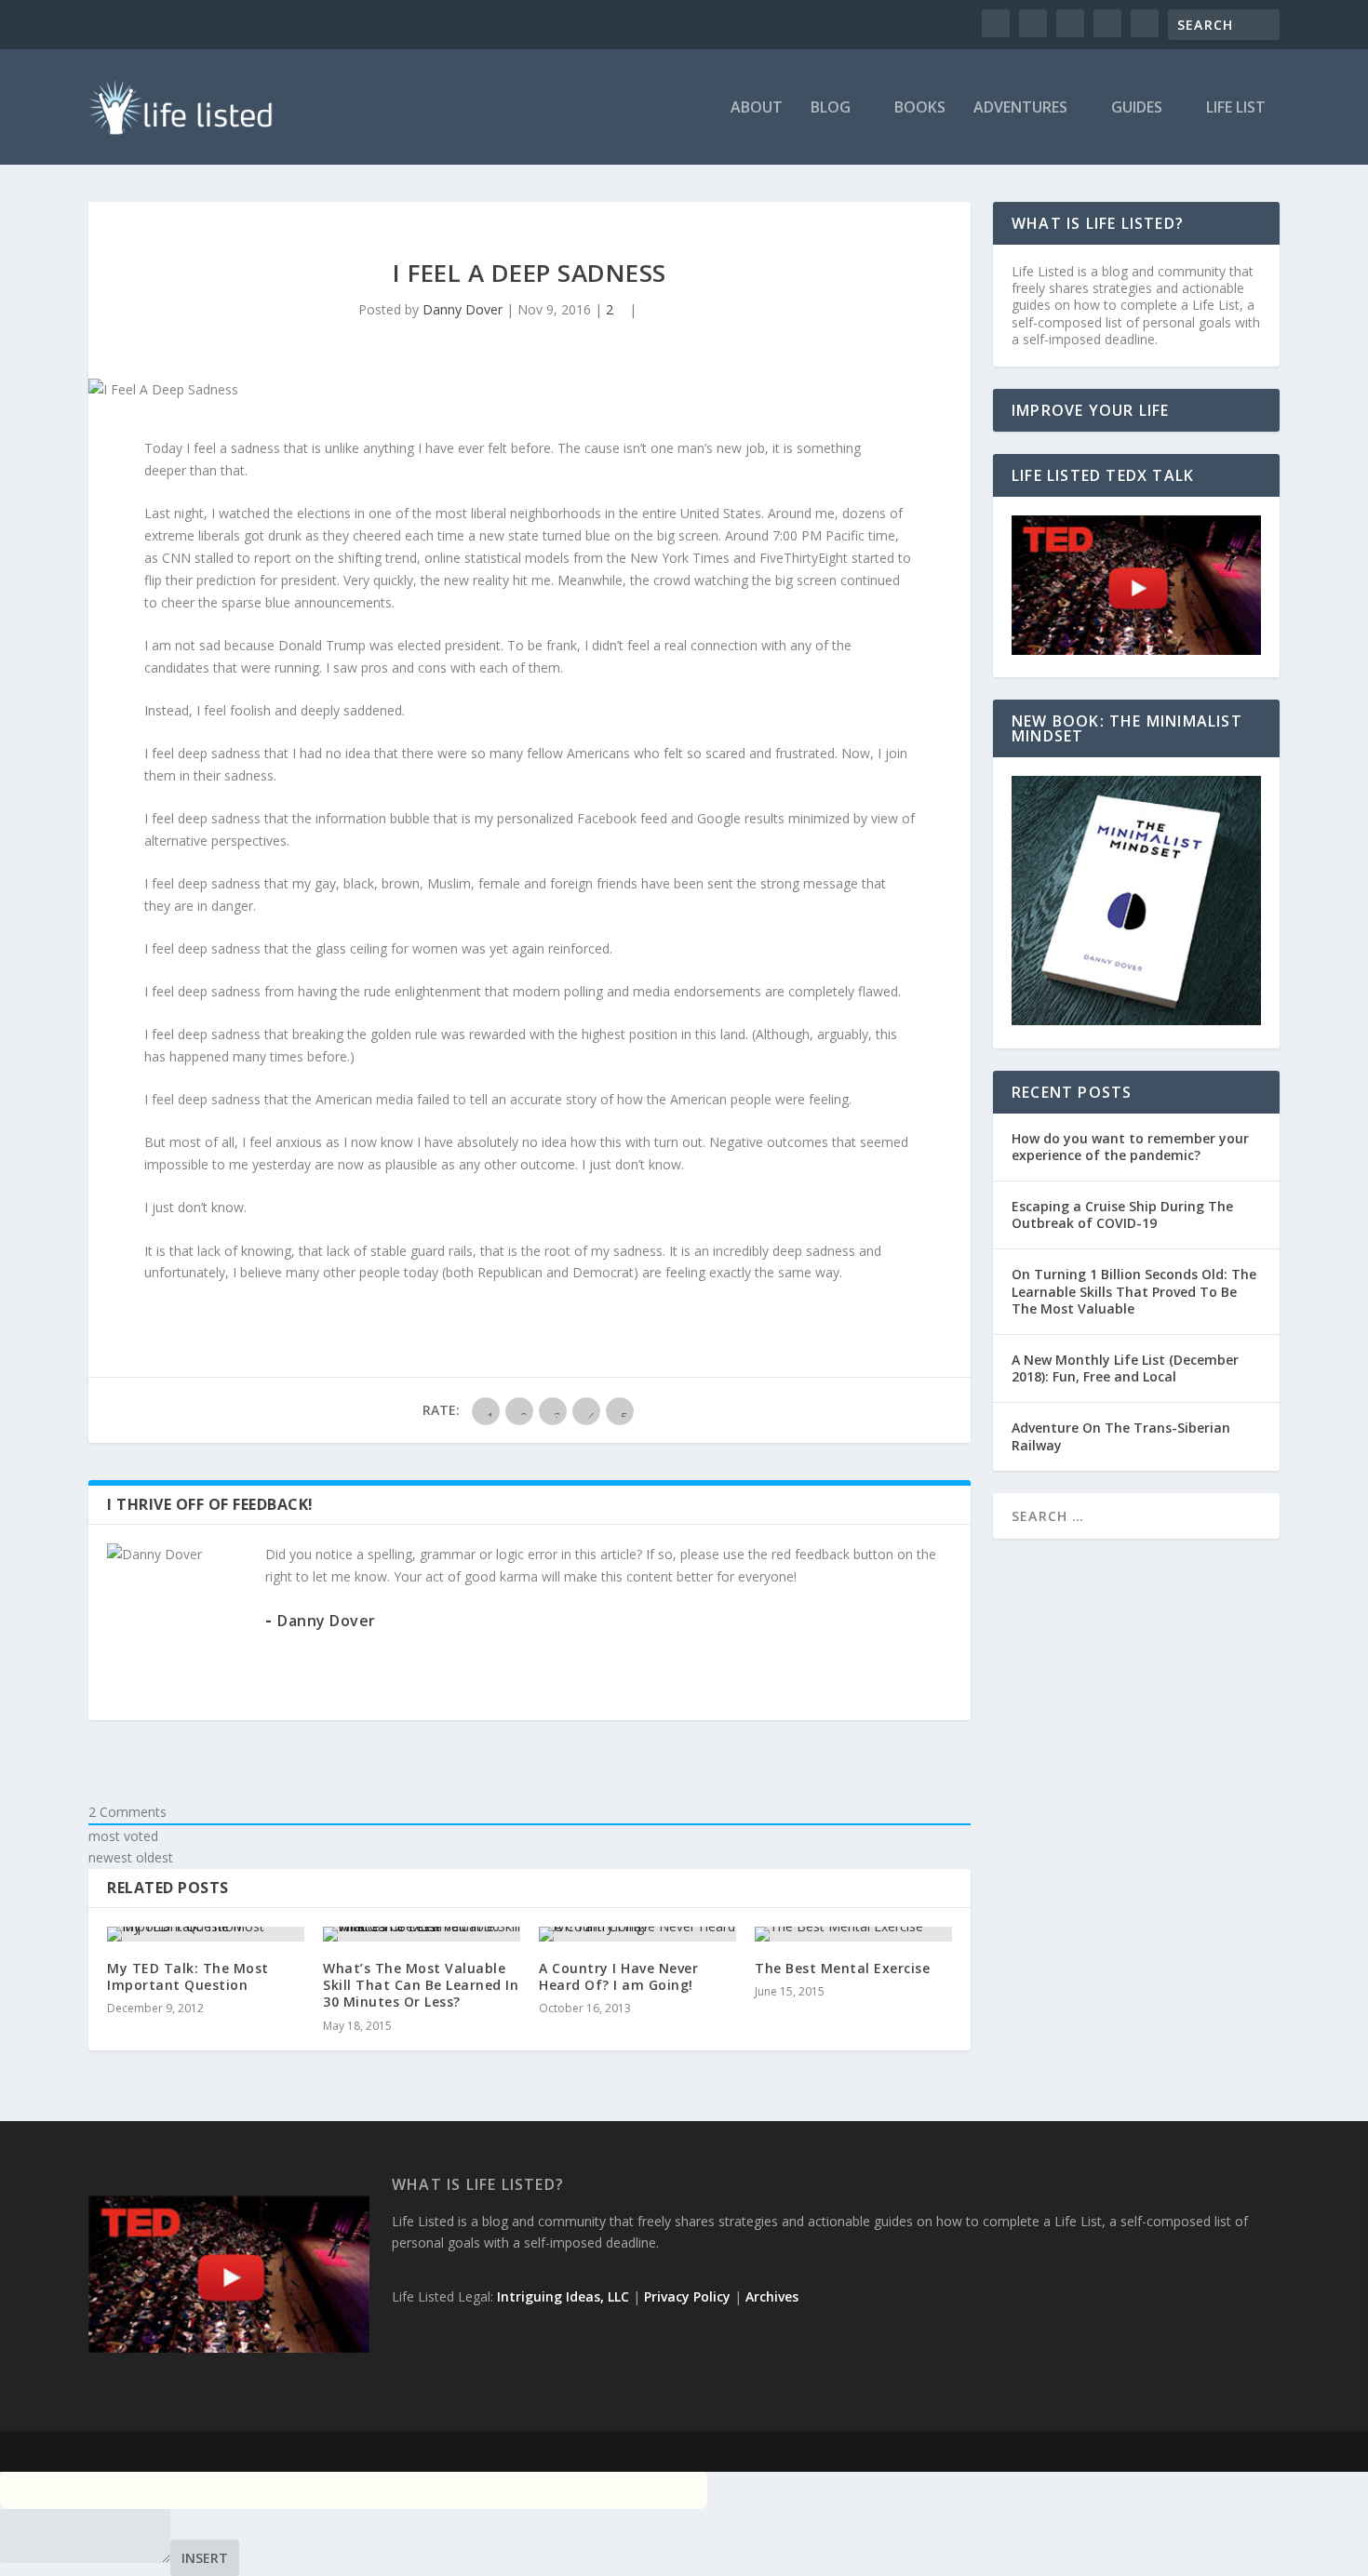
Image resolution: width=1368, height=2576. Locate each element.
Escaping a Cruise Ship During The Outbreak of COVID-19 (1122, 1215)
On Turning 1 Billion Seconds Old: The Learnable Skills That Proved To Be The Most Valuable (1134, 1291)
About (757, 108)
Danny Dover (463, 309)
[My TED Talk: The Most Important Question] (206, 1934)
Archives (772, 2296)
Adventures (1020, 108)
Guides (1137, 108)
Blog (831, 108)
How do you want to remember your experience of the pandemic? (1130, 1147)
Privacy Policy (687, 2296)
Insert (205, 2558)
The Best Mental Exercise (842, 1968)
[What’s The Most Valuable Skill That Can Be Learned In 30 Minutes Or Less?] (422, 1934)
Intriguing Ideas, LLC (563, 2296)
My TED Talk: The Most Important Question (188, 1976)
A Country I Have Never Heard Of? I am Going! (618, 1976)
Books (920, 108)
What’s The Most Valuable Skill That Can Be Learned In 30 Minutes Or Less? (421, 1985)
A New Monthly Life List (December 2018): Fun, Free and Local (1125, 1368)
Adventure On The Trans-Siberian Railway (1121, 1436)
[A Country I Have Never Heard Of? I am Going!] (637, 1934)
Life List (1236, 108)
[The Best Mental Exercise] (853, 1934)
